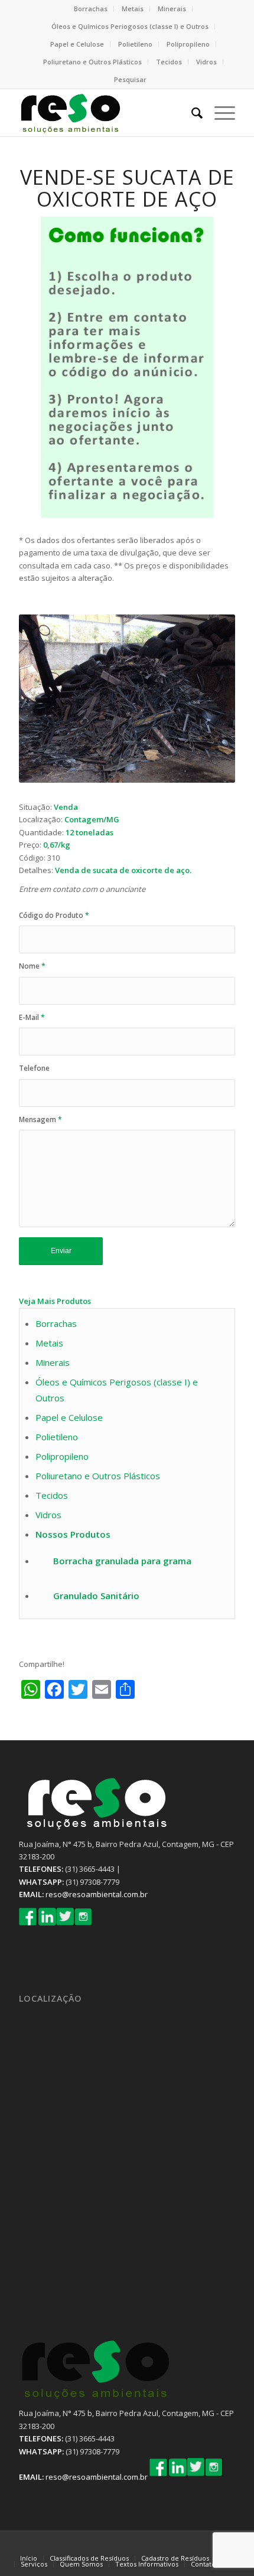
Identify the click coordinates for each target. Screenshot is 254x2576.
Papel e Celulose (77, 44)
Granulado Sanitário (96, 1596)
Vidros (206, 62)
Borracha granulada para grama (122, 1561)
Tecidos (169, 62)
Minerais (172, 9)
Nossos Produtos (73, 1534)
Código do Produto (54, 915)
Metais (133, 9)
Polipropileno (188, 44)
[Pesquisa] (191, 113)
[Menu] (219, 113)
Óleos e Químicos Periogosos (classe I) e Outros (130, 26)
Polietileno (135, 44)
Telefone (34, 1068)
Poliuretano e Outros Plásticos (92, 62)
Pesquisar (130, 79)
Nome (32, 966)
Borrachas (91, 9)
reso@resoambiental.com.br (97, 1894)
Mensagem (40, 1119)
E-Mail (32, 1017)
